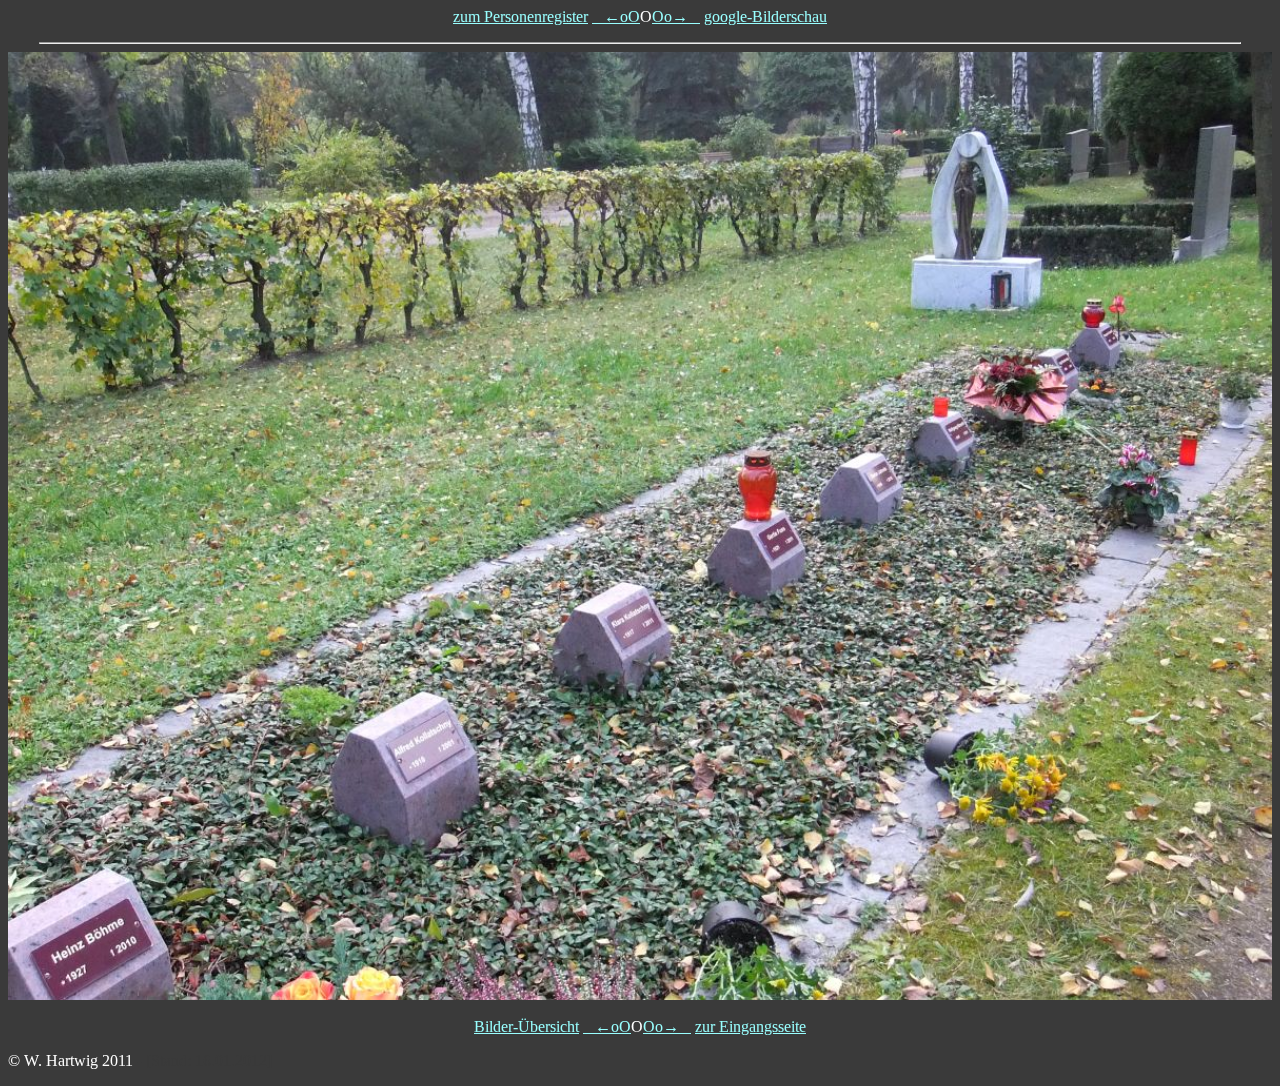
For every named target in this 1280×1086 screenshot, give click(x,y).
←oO (616, 16)
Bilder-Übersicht (526, 1026)
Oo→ (676, 16)
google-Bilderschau (765, 16)
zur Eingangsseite (750, 1026)
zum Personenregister (520, 16)
